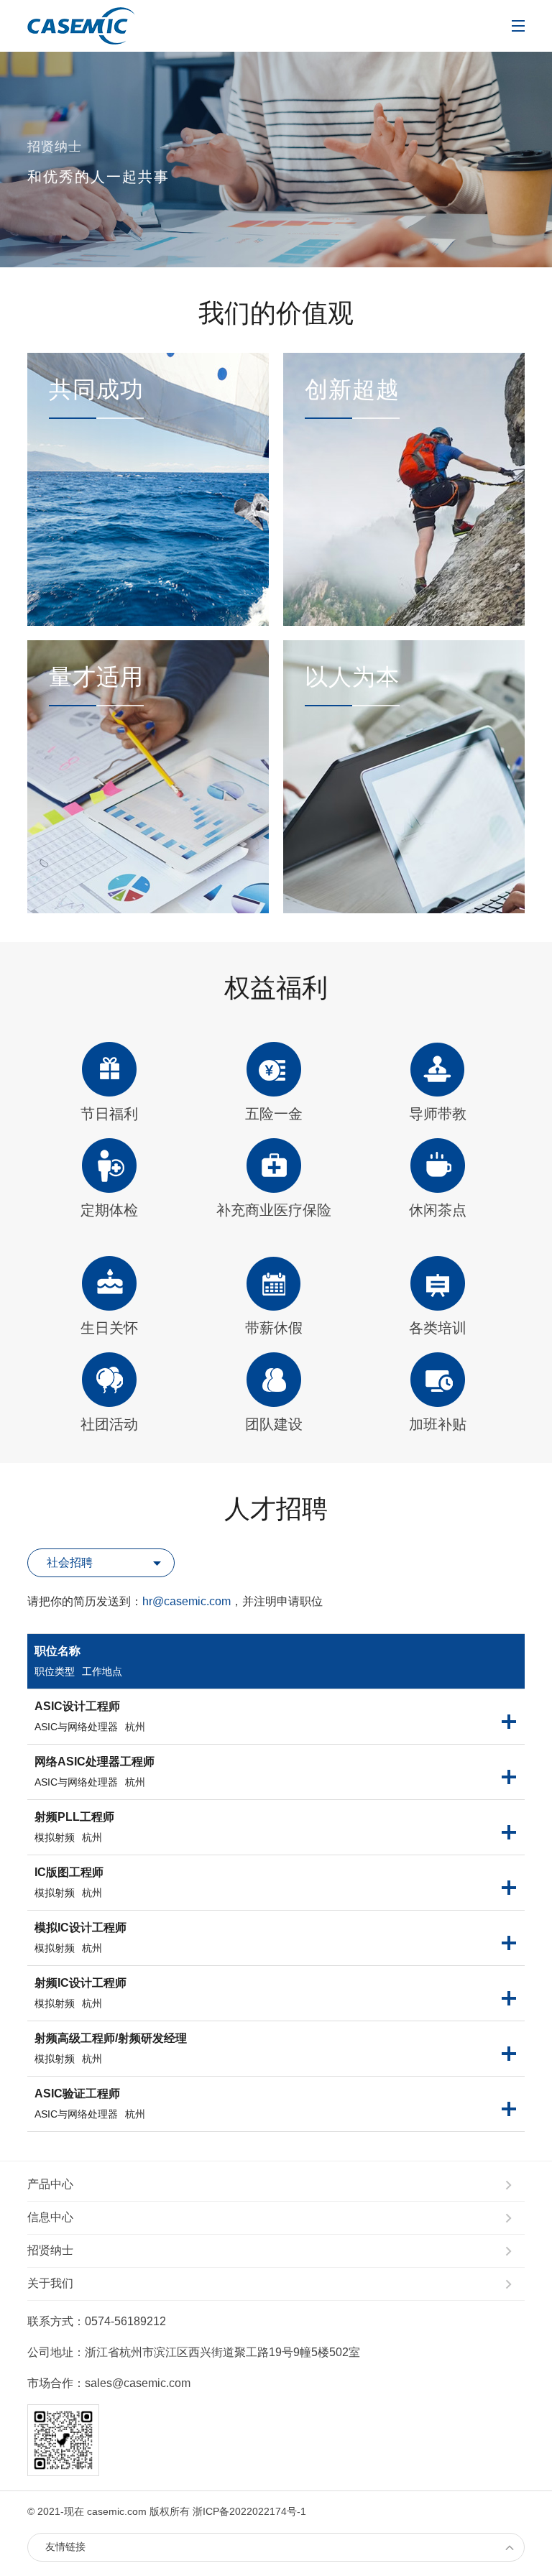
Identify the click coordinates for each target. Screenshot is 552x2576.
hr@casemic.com (187, 1601)
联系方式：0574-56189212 (97, 2321)
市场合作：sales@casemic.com (109, 2383)
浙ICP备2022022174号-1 (249, 2511)
